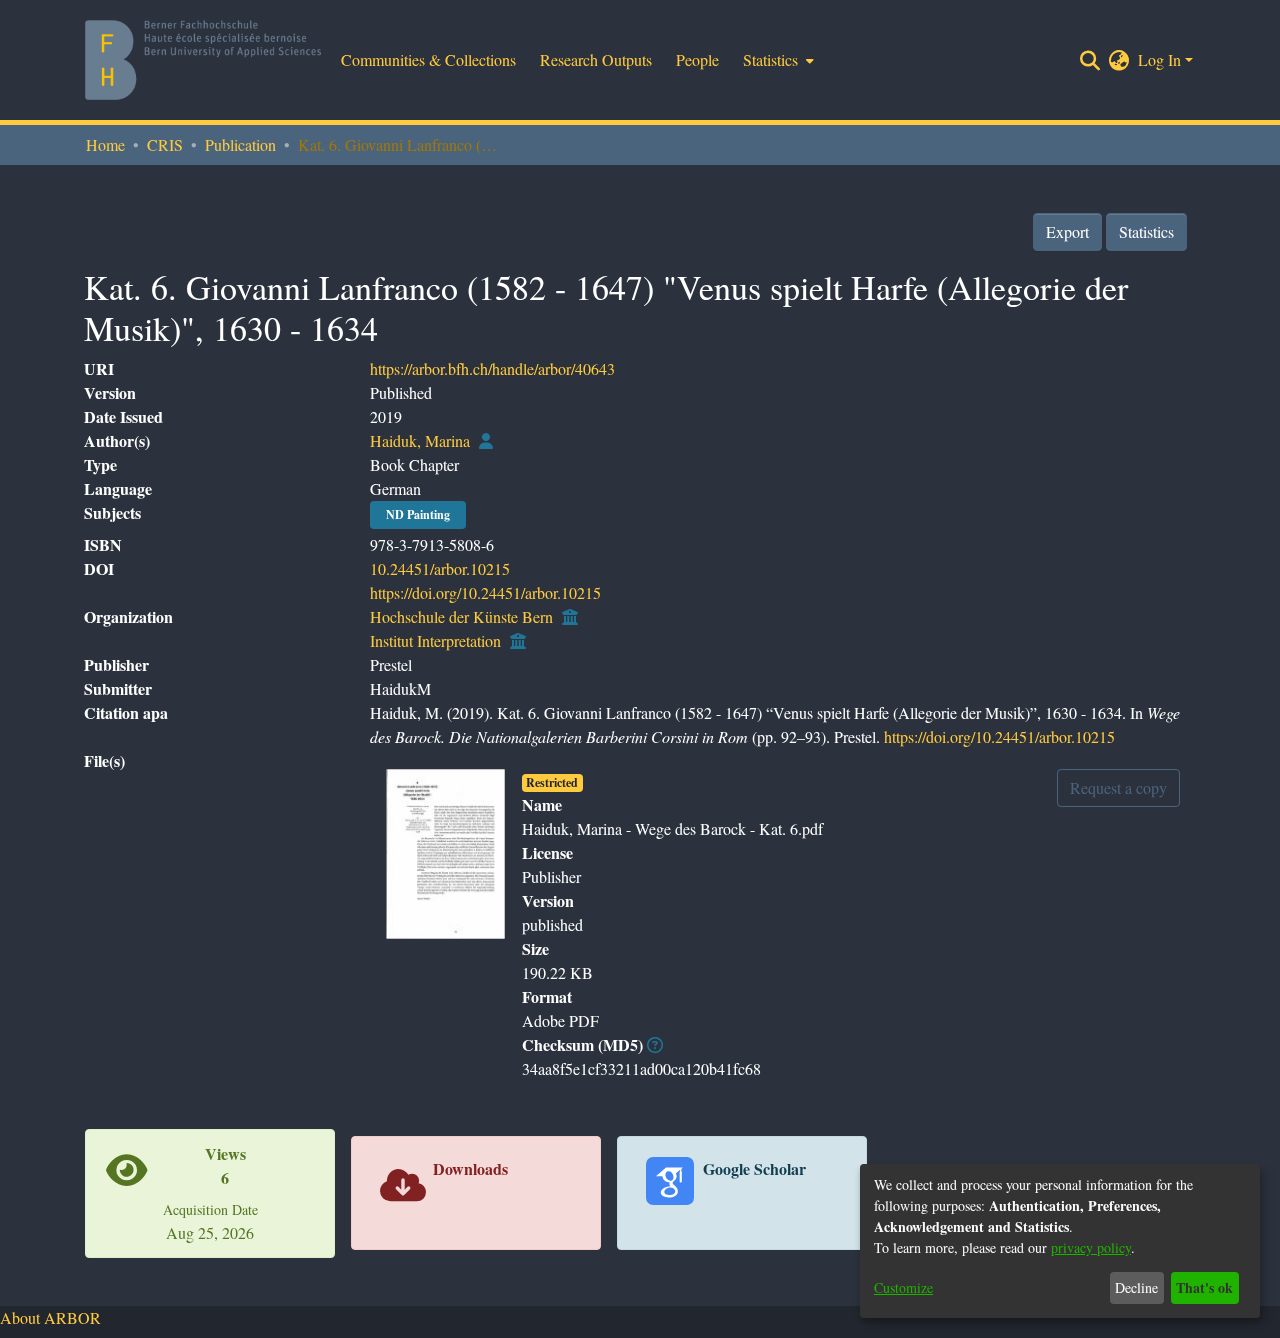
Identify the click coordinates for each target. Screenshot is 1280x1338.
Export (1067, 231)
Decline (1136, 1287)
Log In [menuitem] (1159, 59)
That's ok (1204, 1287)
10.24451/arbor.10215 (440, 568)
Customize (903, 1287)
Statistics (1146, 231)
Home (105, 144)
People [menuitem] (697, 59)
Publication (240, 144)
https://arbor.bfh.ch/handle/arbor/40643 (492, 368)
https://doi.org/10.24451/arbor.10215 (485, 592)
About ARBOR (50, 1317)
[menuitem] (776, 60)
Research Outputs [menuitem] (596, 59)
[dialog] (1060, 1241)
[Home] (203, 60)
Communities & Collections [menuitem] (428, 59)
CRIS (165, 144)
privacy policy (1091, 1247)
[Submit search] (1090, 60)
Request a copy (1118, 787)
